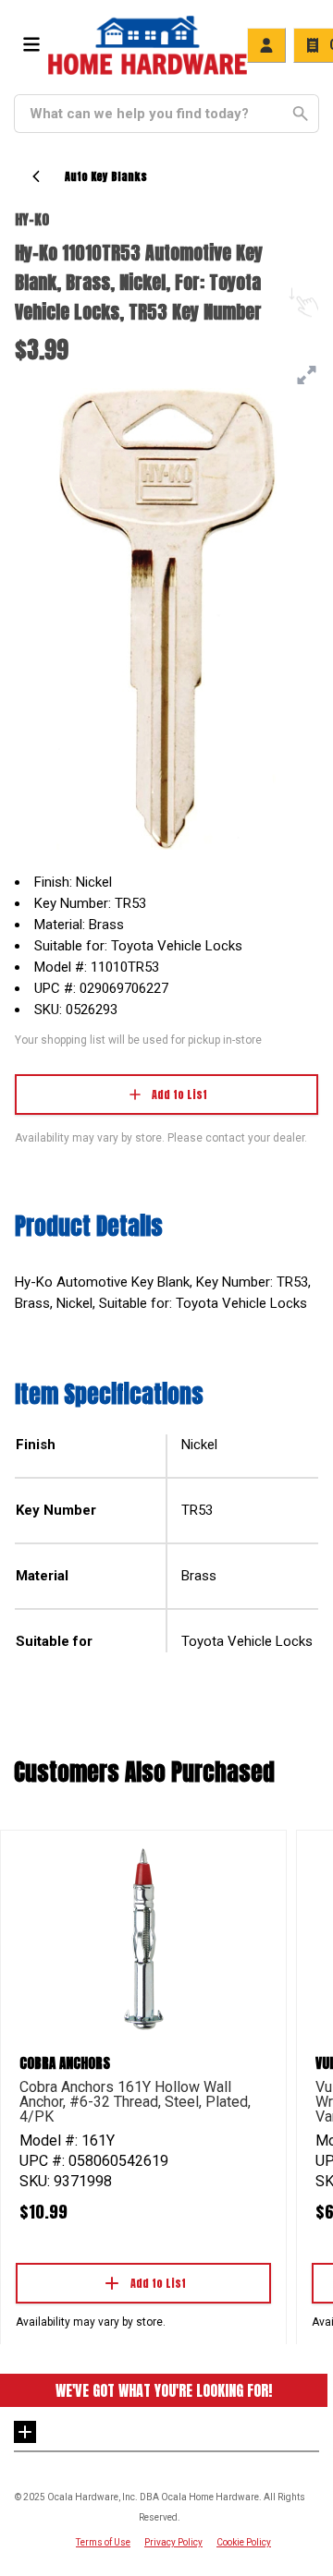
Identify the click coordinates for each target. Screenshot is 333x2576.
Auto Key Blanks (106, 176)
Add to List (179, 1094)
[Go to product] (143, 1938)
